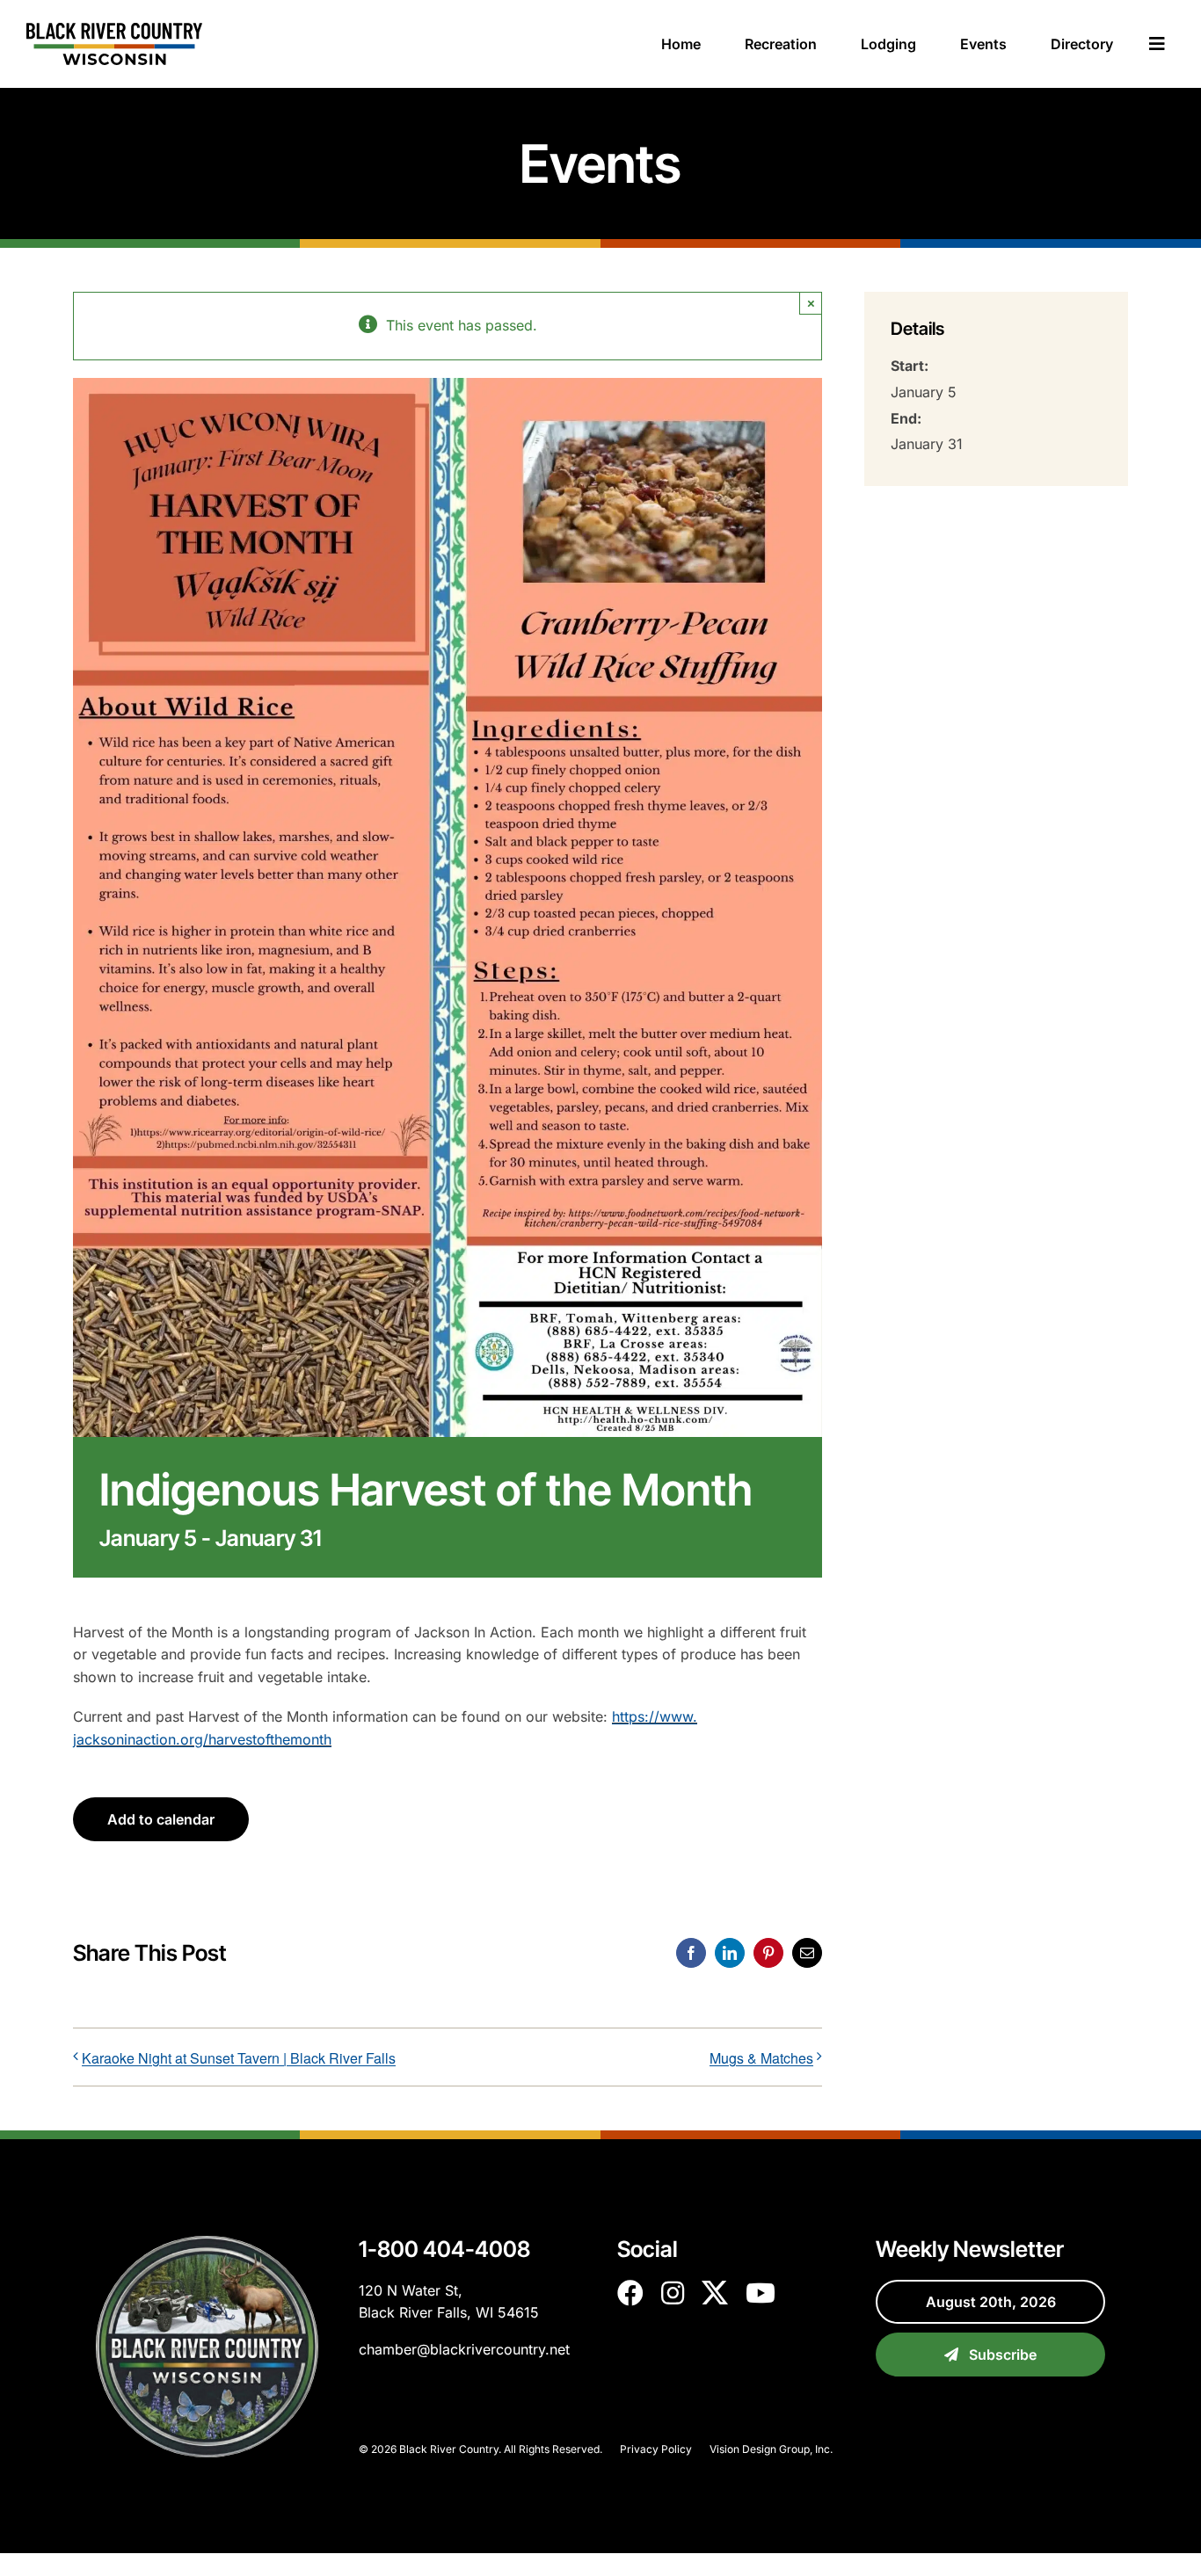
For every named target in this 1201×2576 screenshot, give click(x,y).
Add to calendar (161, 1819)
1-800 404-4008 (444, 2249)
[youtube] (761, 2293)
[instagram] (673, 2293)
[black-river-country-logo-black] (114, 30)
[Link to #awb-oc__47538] (1157, 44)
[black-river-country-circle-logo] (207, 2243)
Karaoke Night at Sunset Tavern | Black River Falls (239, 2058)
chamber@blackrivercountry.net (464, 2349)
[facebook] (630, 2293)
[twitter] (715, 2293)
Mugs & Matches (761, 2058)
